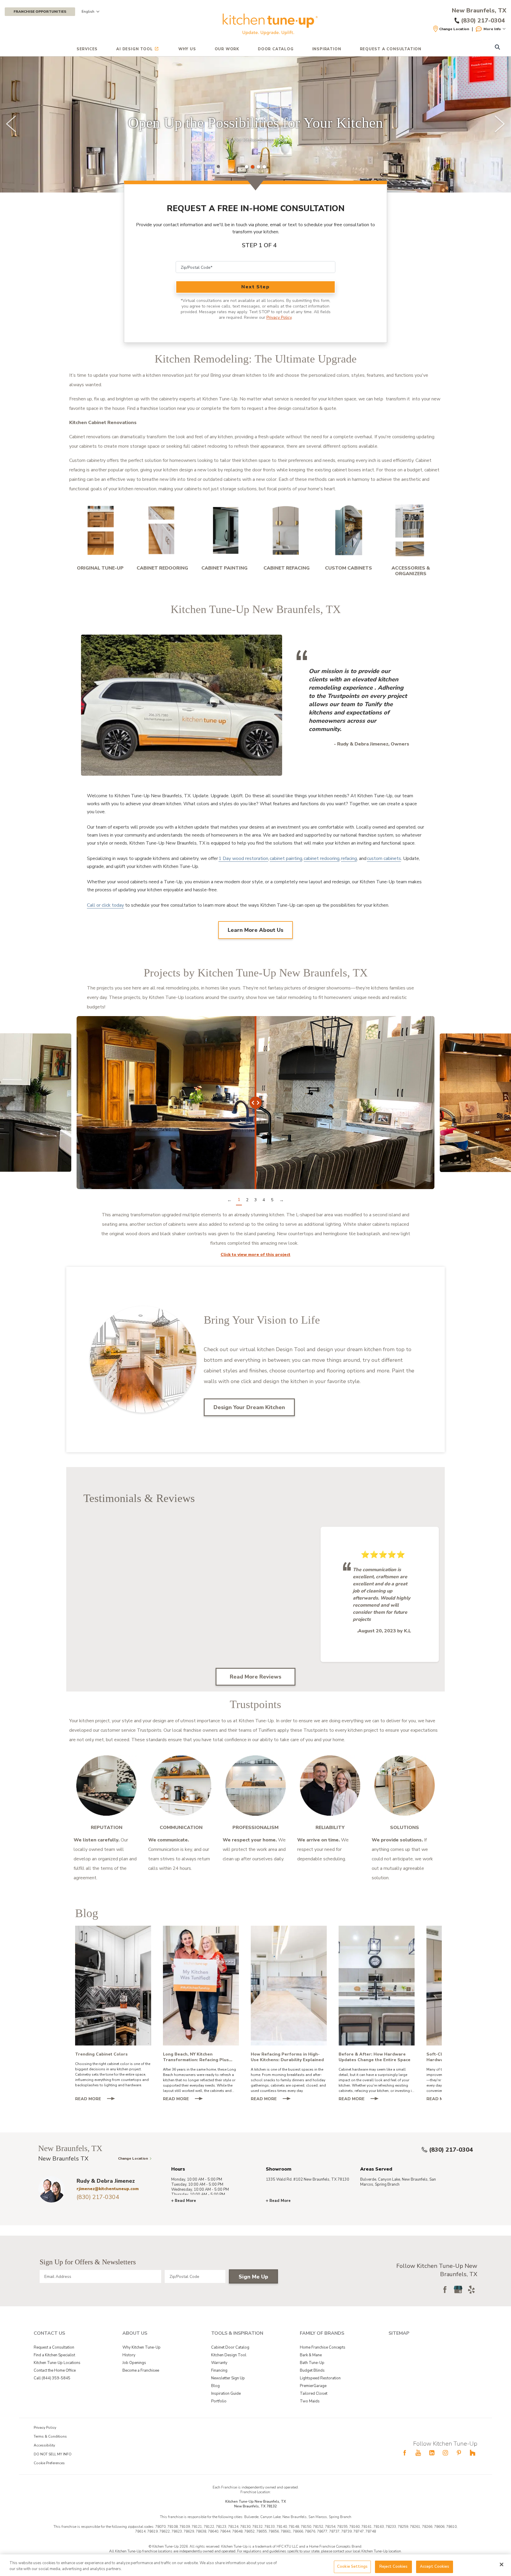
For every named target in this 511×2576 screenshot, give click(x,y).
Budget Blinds (312, 2370)
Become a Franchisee (141, 2370)
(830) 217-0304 (451, 2150)
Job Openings (134, 2363)
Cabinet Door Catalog (230, 2347)
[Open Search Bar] (497, 48)
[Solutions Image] (405, 1786)
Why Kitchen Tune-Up (142, 2347)
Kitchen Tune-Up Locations (57, 2363)
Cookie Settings (352, 2567)
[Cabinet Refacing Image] (287, 530)
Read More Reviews (256, 1677)
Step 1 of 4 (259, 245)
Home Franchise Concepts (323, 2347)
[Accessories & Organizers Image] (411, 530)
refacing (349, 858)
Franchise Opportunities (40, 12)
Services (87, 49)
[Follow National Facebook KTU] (405, 2453)
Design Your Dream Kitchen (249, 1407)
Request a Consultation (54, 2347)
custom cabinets (384, 858)
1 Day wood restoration (243, 858)
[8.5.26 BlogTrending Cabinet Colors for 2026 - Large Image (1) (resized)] (113, 1986)
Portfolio (219, 2401)
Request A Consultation (391, 49)
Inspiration (327, 49)
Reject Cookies (394, 2567)
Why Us (187, 49)
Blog (215, 2386)
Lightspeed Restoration (320, 2378)
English (88, 12)
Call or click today (105, 905)
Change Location (454, 29)
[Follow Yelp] (471, 2289)
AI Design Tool (134, 49)
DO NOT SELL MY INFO (53, 2454)
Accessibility (44, 2445)
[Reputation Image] (106, 1786)
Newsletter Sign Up (228, 2378)
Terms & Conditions (50, 2436)
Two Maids (310, 2401)
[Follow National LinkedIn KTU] (432, 2453)
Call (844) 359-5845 (52, 2378)
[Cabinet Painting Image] (224, 530)
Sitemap (399, 2333)
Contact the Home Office (55, 2370)
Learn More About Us (256, 930)
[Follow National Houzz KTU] (473, 2453)
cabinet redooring (322, 858)
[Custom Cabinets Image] (349, 530)
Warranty (219, 2363)
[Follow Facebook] (445, 2289)
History (129, 2355)
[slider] (256, 124)
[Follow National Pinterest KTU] (459, 2453)
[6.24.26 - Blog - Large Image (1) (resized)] (377, 1986)
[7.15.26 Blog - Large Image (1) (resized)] (201, 1986)
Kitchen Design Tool (229, 2355)
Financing (219, 2370)
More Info (492, 29)
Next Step (255, 287)
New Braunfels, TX (479, 11)
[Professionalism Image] (256, 1786)
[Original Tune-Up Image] (100, 530)
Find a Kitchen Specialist (54, 2355)
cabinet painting (286, 858)
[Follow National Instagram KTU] (445, 2453)
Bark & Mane (311, 2355)
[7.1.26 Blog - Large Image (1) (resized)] (289, 1986)
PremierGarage (313, 2386)
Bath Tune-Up (312, 2363)
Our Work (227, 49)
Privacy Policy (279, 317)
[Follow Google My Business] (458, 2289)
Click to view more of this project (256, 1255)
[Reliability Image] (330, 1786)
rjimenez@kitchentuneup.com (108, 2189)
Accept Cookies (435, 2567)
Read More (98, 2099)
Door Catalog (276, 49)
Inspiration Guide (226, 2394)
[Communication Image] (181, 1786)
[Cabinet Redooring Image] (162, 530)
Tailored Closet (314, 2394)
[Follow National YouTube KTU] (418, 2453)
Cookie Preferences (49, 2463)
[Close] (502, 2564)
